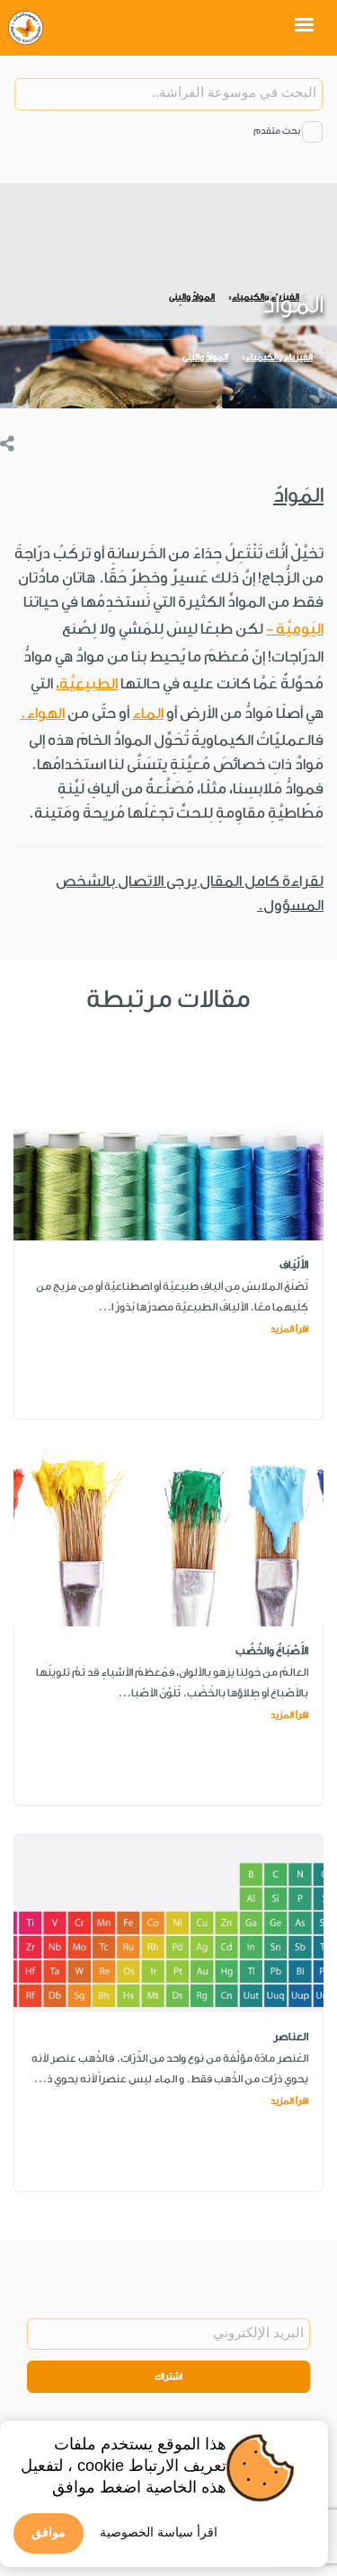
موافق (49, 2532)
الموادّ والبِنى (205, 357)
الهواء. (42, 713)
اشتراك (168, 2377)
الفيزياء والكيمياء (279, 357)
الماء (148, 713)
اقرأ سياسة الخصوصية (159, 2532)
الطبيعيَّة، (87, 683)
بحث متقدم (277, 131)
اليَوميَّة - (295, 629)
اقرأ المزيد (289, 1329)
